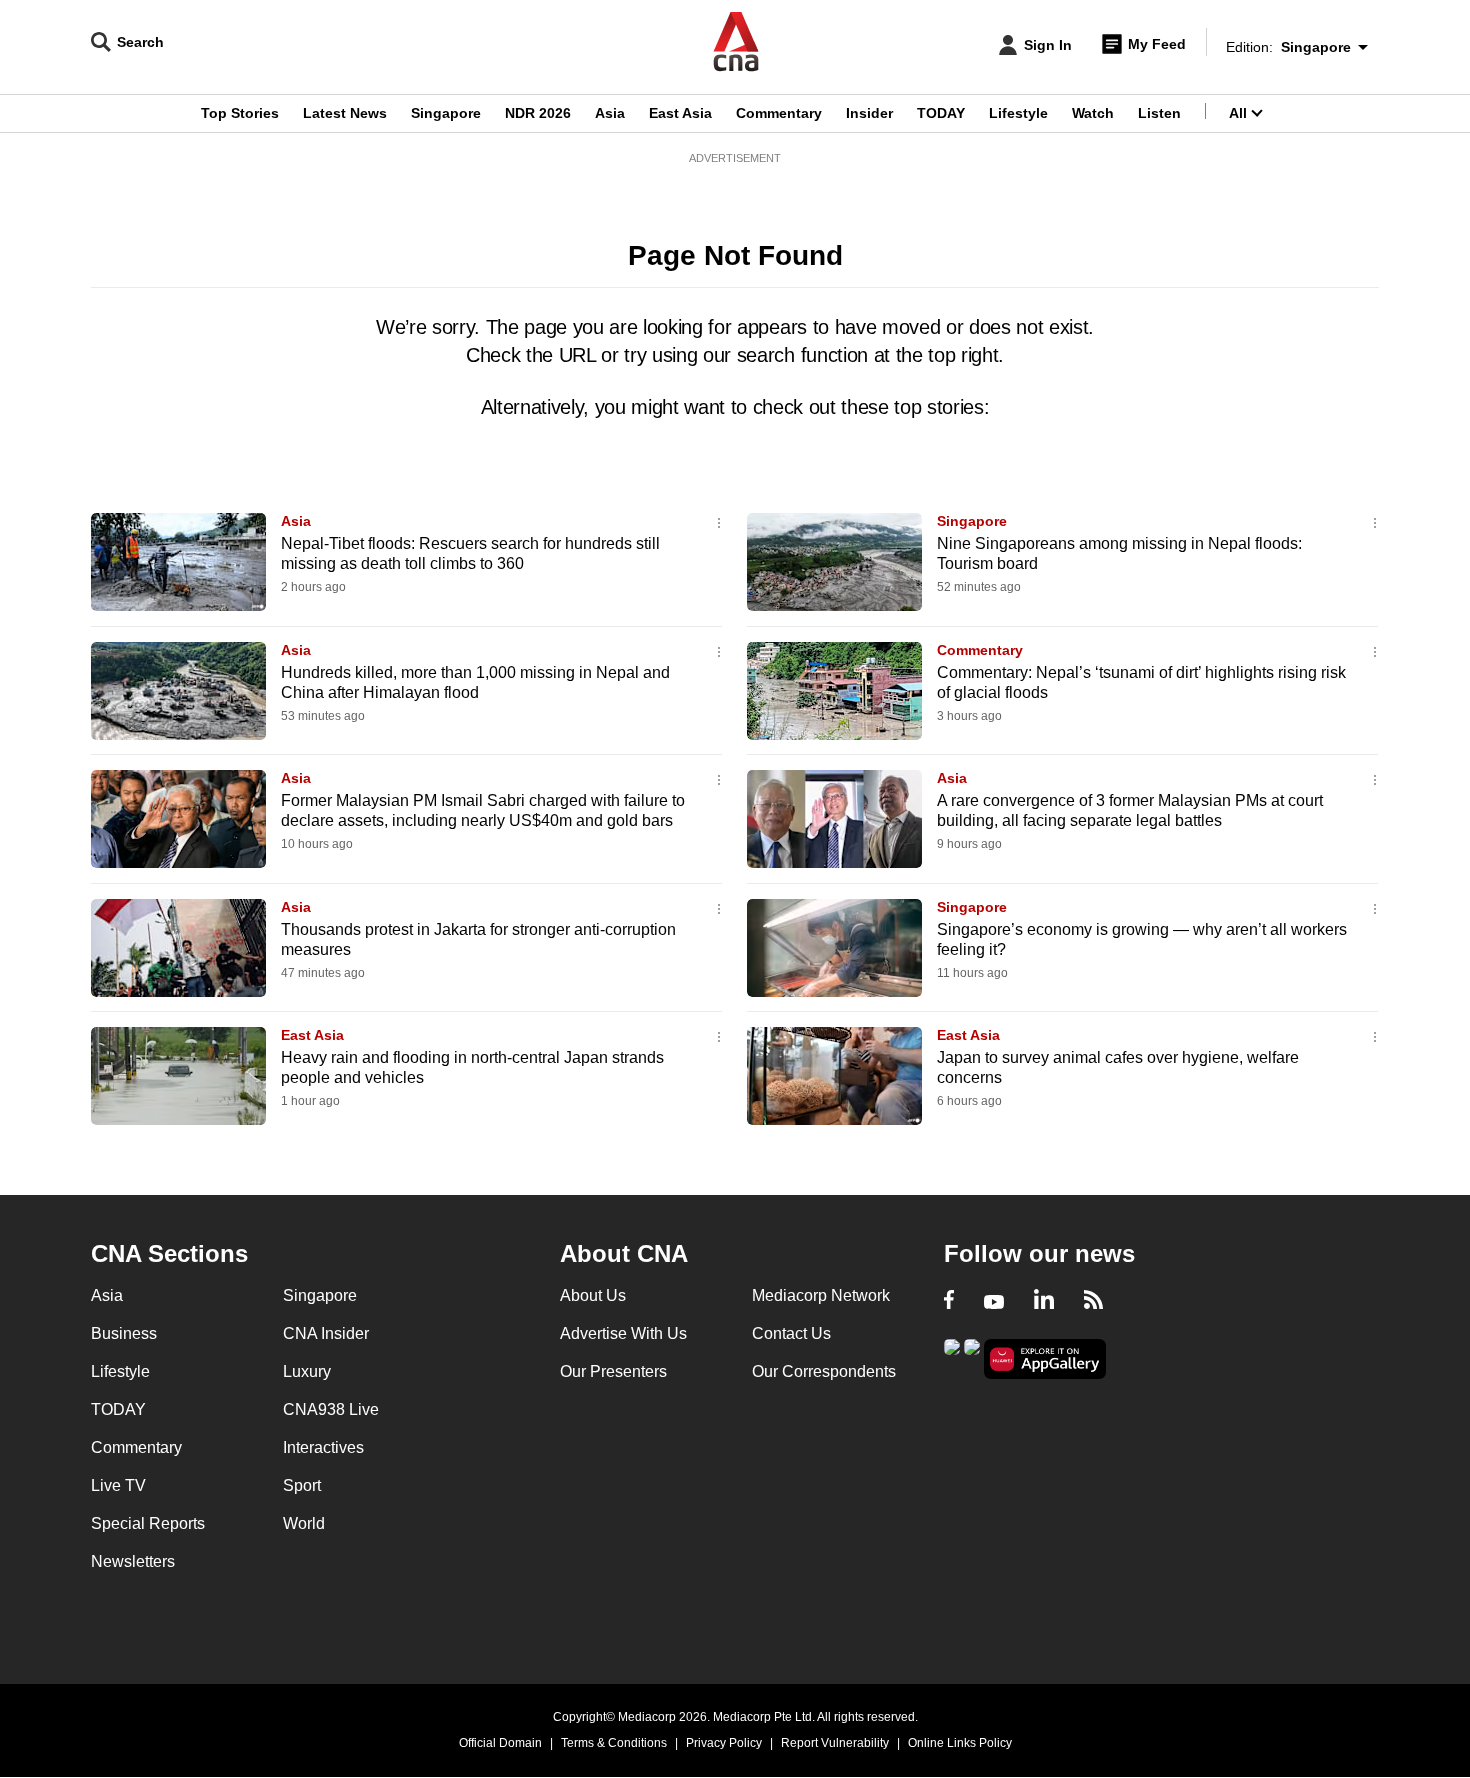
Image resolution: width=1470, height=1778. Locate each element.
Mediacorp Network (821, 1295)
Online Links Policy (960, 1743)
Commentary (779, 113)
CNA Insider (326, 1333)
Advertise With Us (623, 1333)
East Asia (680, 113)
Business (124, 1333)
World (304, 1523)
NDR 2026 (538, 113)
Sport (302, 1485)
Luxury (307, 1371)
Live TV (118, 1485)
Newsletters (133, 1561)
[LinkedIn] (1044, 1302)
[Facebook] (949, 1302)
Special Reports (148, 1523)
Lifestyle (1018, 113)
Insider (869, 113)
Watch (1093, 113)
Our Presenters (613, 1371)
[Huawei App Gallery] (1045, 1359)
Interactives (323, 1447)
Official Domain (500, 1743)
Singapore (446, 113)
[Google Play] (952, 1357)
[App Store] (972, 1357)
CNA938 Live (331, 1409)
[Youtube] (994, 1302)
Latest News (345, 113)
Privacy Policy (724, 1743)
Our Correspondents (824, 1371)
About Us (593, 1295)
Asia (610, 113)
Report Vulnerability (835, 1743)
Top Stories (240, 113)
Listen (1159, 113)
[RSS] (1093, 1302)
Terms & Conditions (614, 1743)
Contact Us (791, 1333)
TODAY (941, 113)
